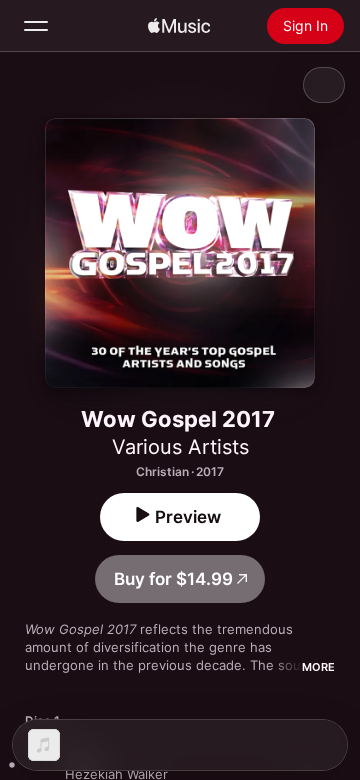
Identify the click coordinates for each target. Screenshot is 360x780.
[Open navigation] (36, 26)
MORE (318, 667)
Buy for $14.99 (173, 579)
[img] (179, 26)
